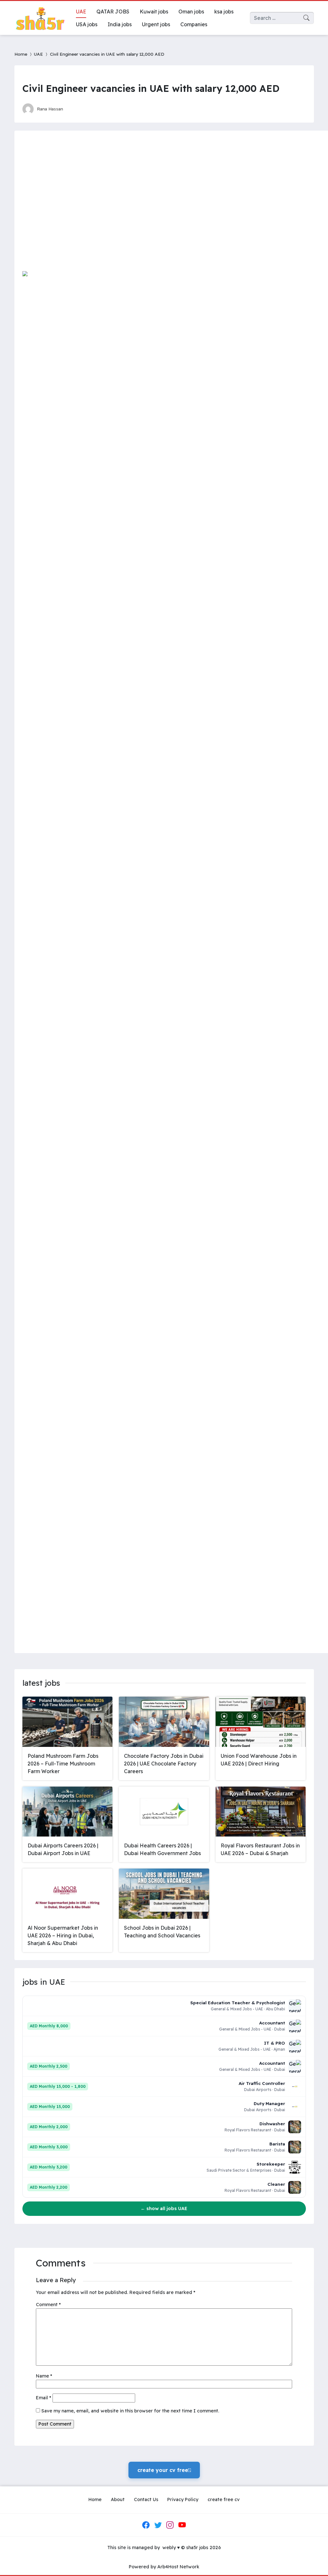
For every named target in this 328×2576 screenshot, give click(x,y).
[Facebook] (146, 2525)
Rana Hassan (50, 109)
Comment (48, 2305)
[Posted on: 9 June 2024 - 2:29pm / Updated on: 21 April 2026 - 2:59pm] (74, 109)
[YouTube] (182, 2525)
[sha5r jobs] (40, 18)
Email (44, 2398)
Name (44, 2376)
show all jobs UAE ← (164, 2209)
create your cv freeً (164, 2470)
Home (21, 54)
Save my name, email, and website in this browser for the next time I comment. (130, 2411)
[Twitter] (158, 2525)
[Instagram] (170, 2525)
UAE (38, 54)
